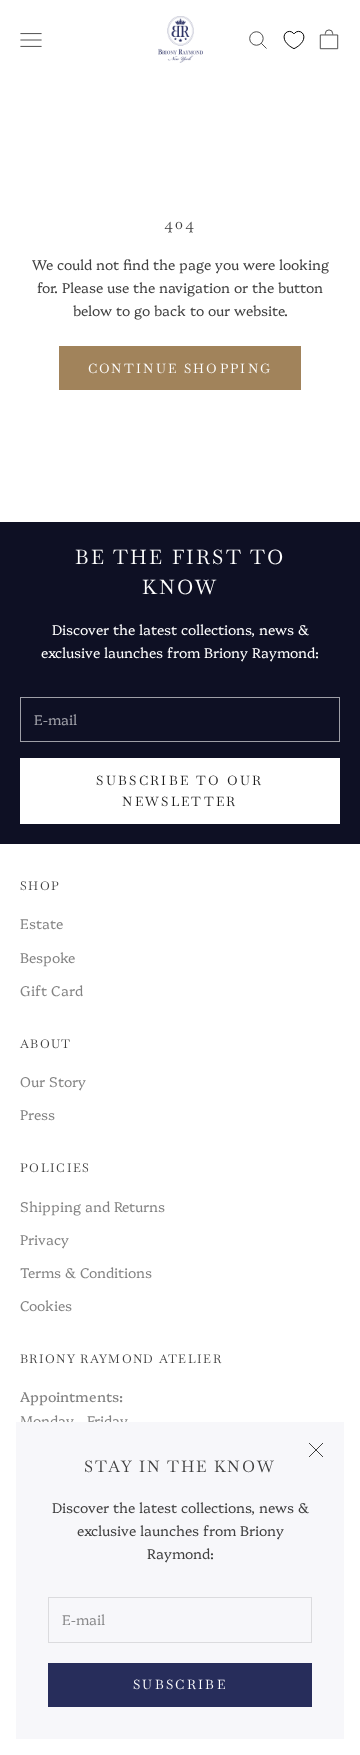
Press (37, 1114)
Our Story (53, 1081)
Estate (41, 923)
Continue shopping (180, 368)
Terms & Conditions (86, 1272)
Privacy (44, 1239)
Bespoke (47, 957)
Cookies (46, 1305)
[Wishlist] (294, 40)
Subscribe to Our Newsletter (179, 791)
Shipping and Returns (92, 1206)
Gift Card (51, 990)
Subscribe (180, 1684)
